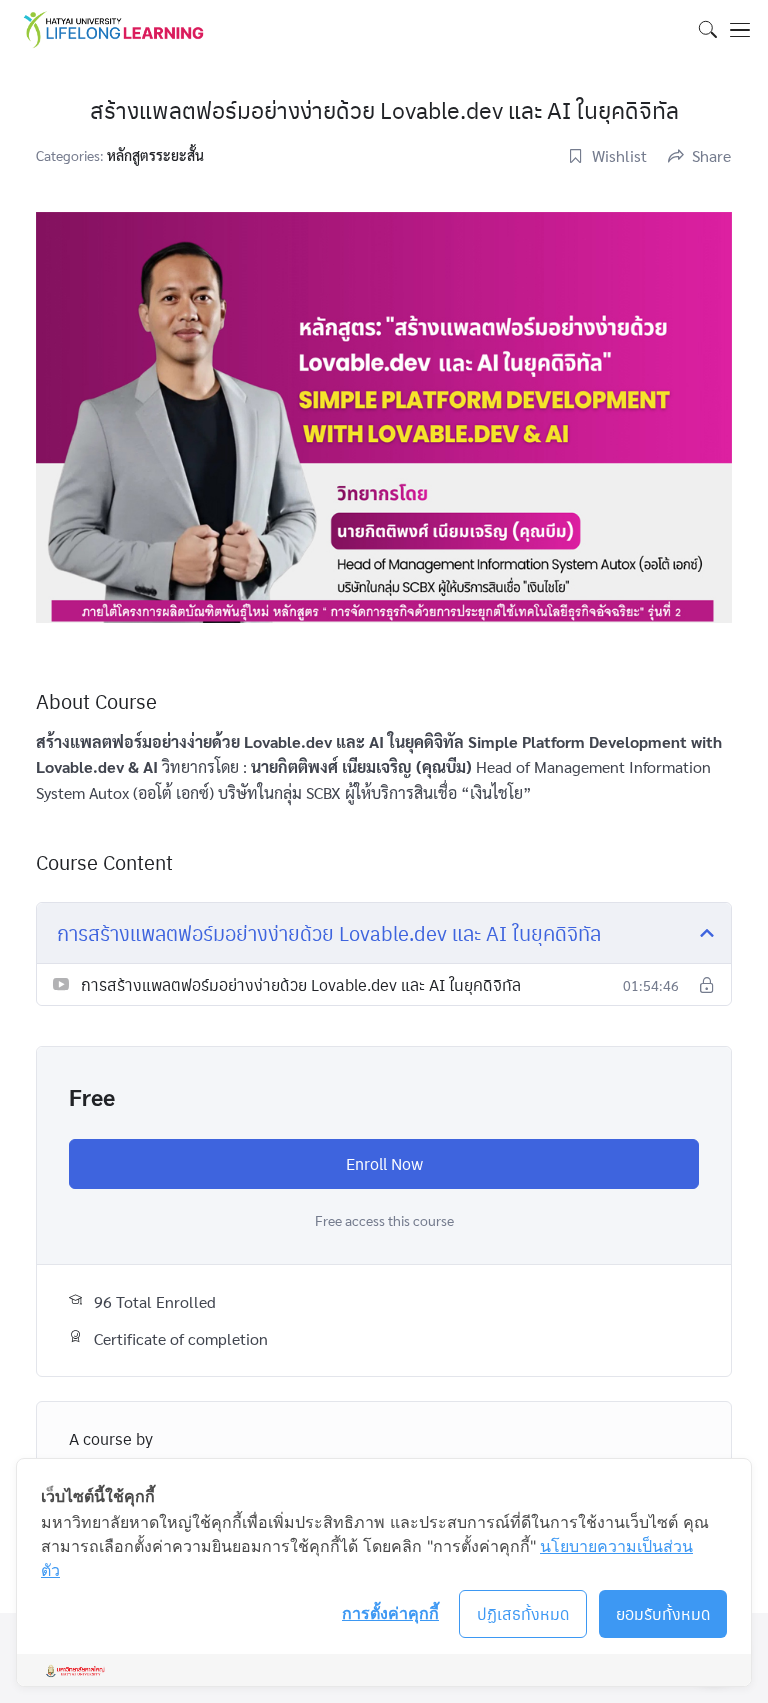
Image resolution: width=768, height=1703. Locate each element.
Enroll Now (384, 1163)
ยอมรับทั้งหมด (663, 1613)
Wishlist (619, 155)
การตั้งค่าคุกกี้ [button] (390, 1613)
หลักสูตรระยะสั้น (155, 155)
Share (711, 155)
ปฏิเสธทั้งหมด (523, 1613)
